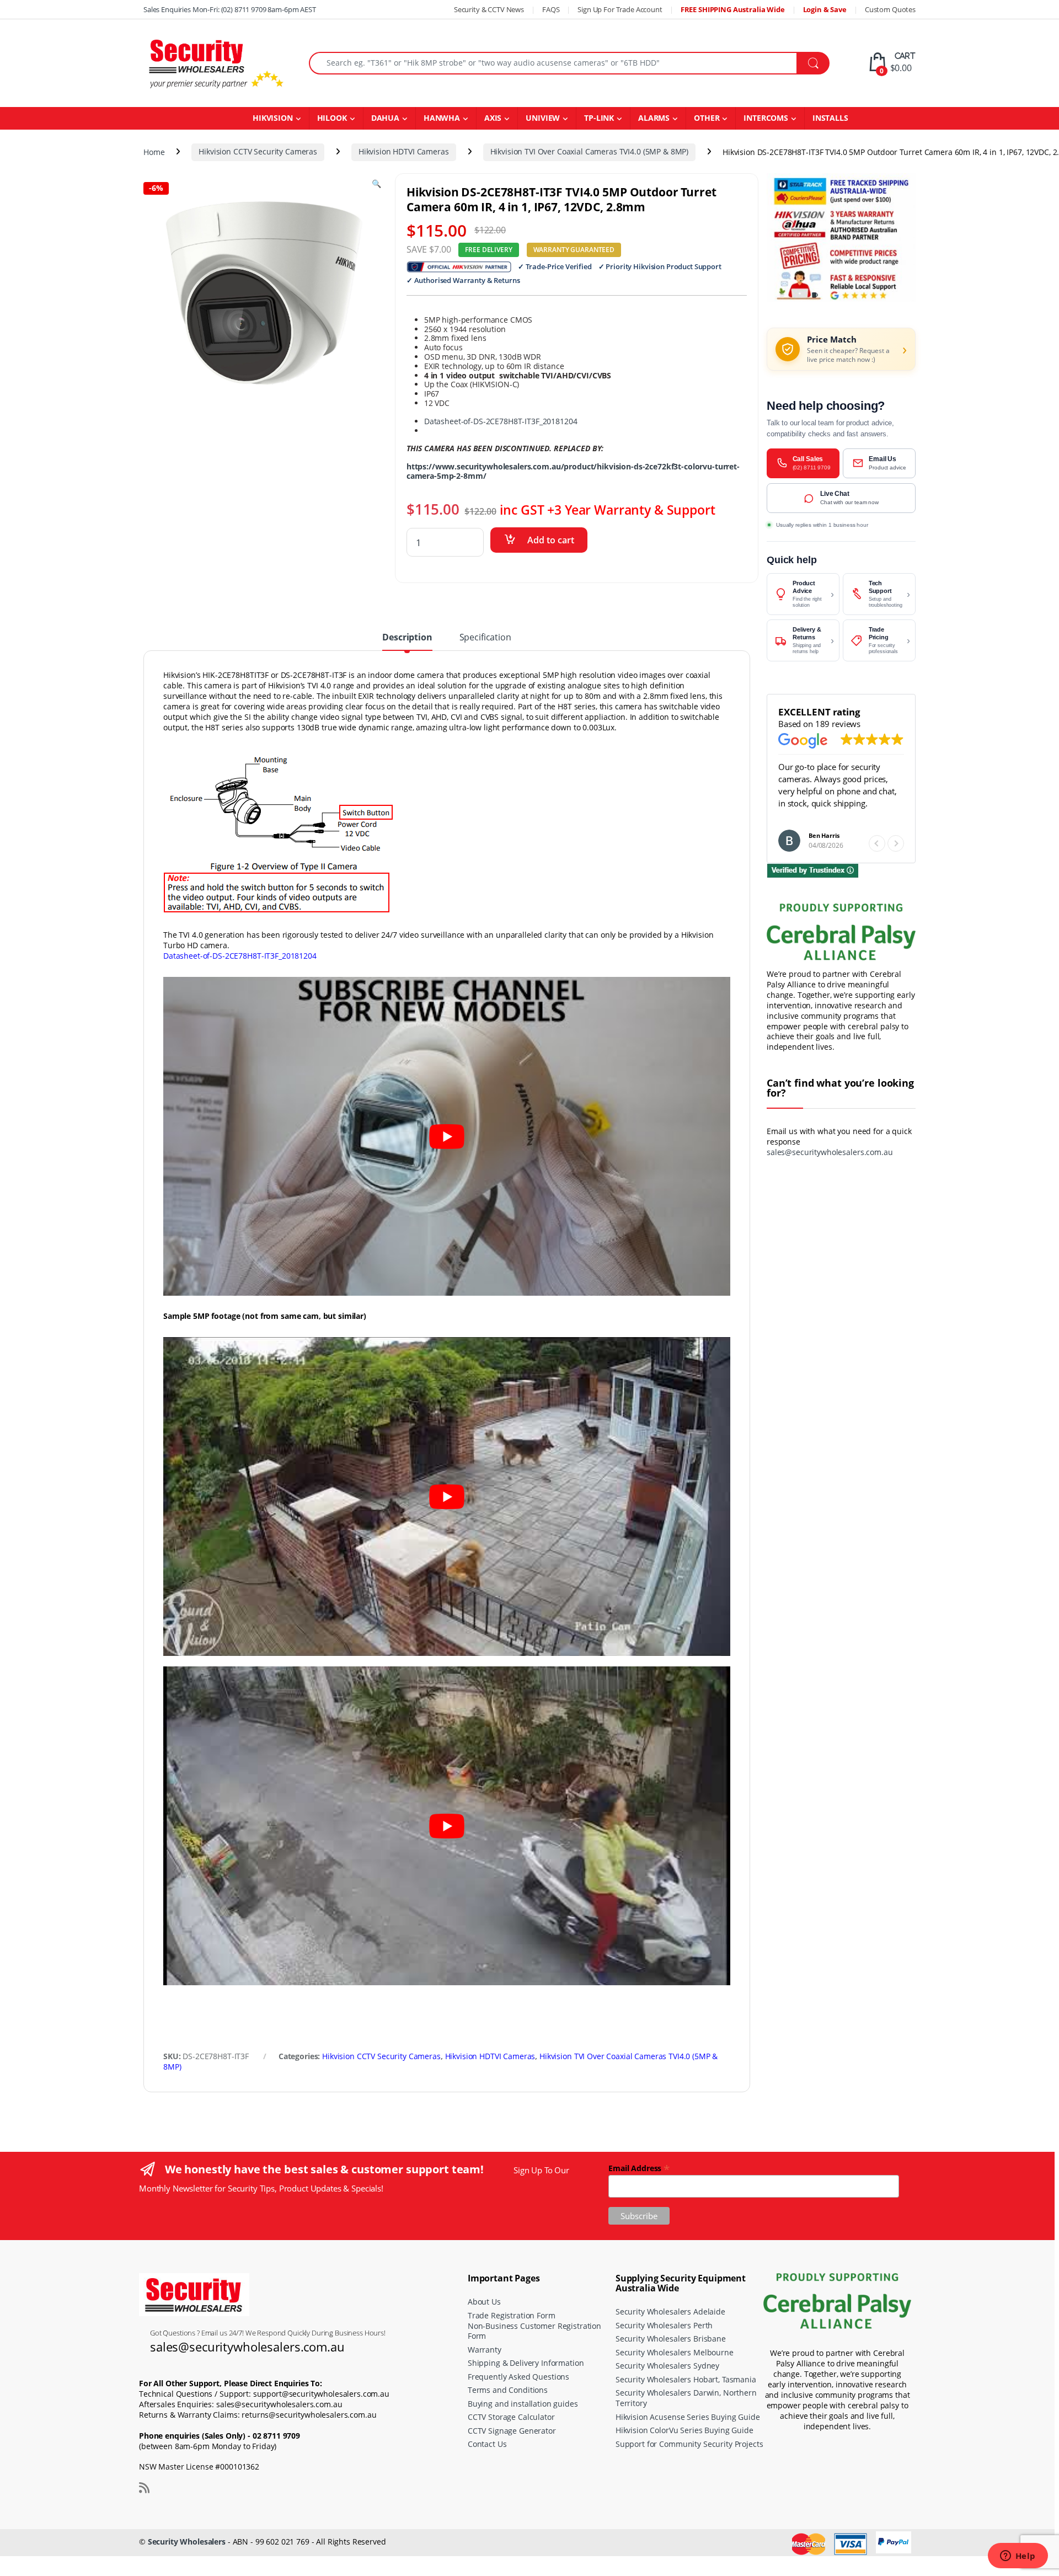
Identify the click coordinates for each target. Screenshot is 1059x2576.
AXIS (493, 118)
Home (154, 151)
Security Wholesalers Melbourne (675, 2352)
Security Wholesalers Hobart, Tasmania (686, 2379)
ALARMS (654, 118)
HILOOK (332, 118)
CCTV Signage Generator (512, 2431)
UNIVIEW (543, 118)
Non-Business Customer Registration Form (534, 2331)
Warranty (485, 2350)
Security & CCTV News (489, 9)
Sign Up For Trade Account (620, 9)
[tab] (407, 642)
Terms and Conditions (508, 2390)
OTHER (707, 118)
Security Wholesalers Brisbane (671, 2339)
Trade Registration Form (512, 2315)
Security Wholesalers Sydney (667, 2366)
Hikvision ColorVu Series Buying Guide (684, 2430)
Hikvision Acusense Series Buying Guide (688, 2417)
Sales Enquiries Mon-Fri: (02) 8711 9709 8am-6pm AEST (230, 9)
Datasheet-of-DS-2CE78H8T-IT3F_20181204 (501, 421)
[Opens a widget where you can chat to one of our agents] (1018, 2557)
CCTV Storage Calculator (511, 2417)
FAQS (551, 9)
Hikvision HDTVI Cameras (404, 151)
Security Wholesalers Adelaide (670, 2312)
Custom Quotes (890, 9)
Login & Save (825, 9)
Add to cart (551, 540)
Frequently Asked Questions (518, 2377)
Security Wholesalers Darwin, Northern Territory (686, 2398)
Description (407, 638)
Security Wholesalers (187, 2542)
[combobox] (553, 63)
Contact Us (487, 2444)
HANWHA (442, 118)
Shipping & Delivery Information (526, 2363)
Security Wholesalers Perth (664, 2325)
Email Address (639, 2168)
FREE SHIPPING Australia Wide (733, 9)
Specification (485, 638)
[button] (896, 843)
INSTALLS (830, 118)
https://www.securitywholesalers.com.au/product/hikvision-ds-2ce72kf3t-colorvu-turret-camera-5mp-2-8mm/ (573, 471)
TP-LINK (599, 118)
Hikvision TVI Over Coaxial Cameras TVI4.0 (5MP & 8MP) (590, 151)
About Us (484, 2302)
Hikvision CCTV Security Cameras (258, 151)
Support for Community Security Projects (689, 2444)
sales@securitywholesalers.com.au (830, 1152)
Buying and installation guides (523, 2404)
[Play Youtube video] (447, 1136)
